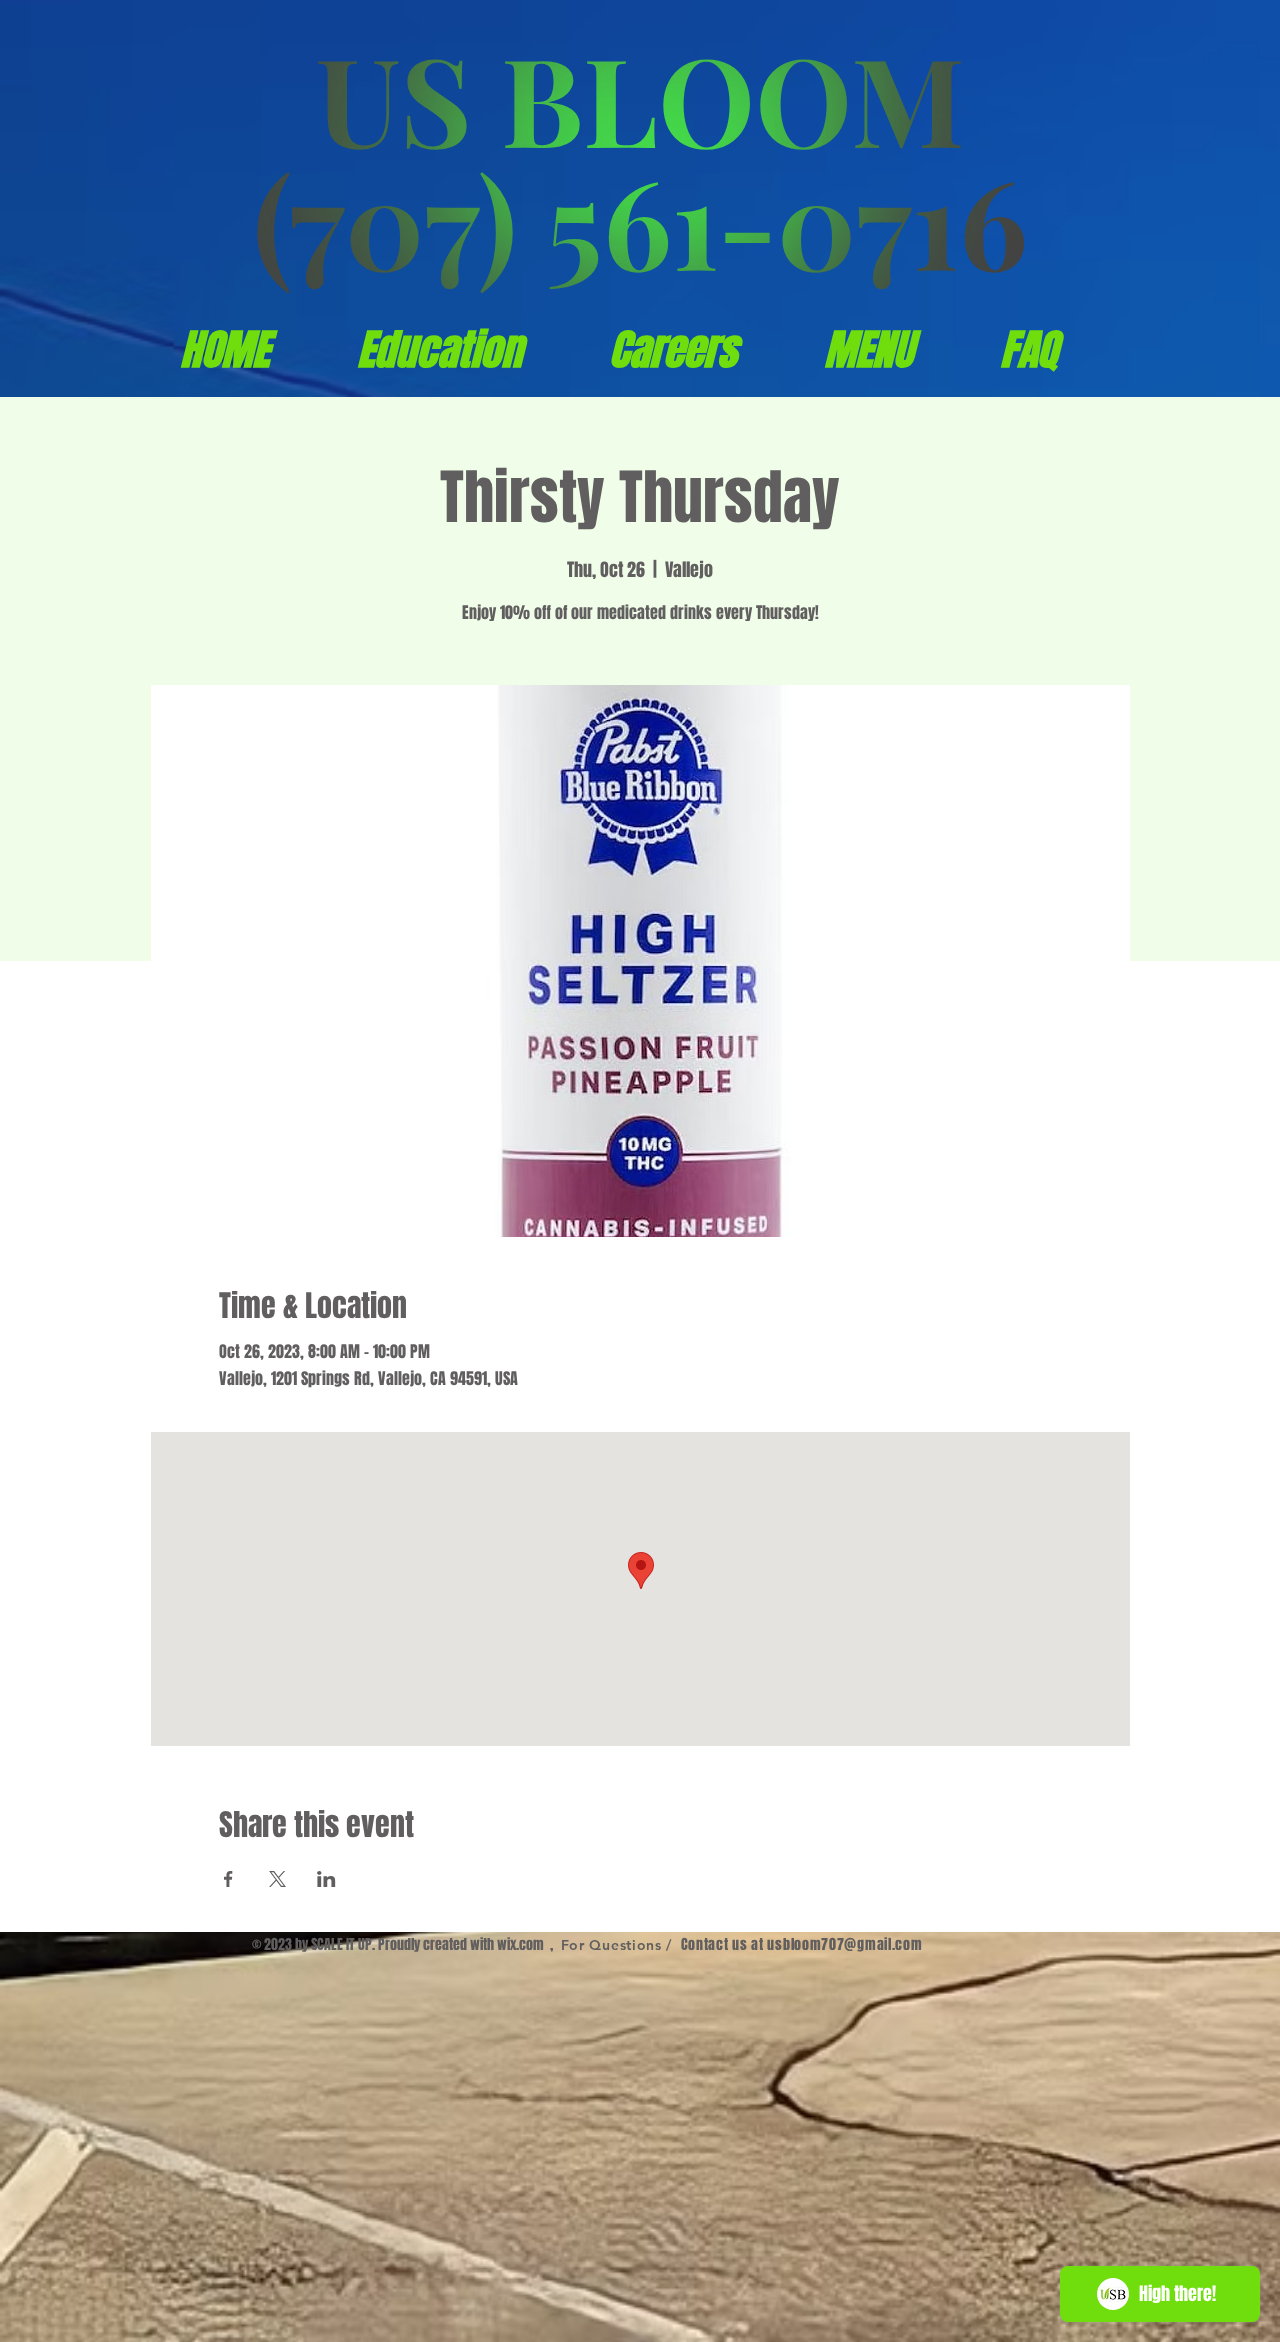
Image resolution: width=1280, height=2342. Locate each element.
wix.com (520, 1944)
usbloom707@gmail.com (844, 1944)
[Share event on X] (277, 1879)
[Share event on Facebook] (228, 1879)
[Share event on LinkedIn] (326, 1879)
